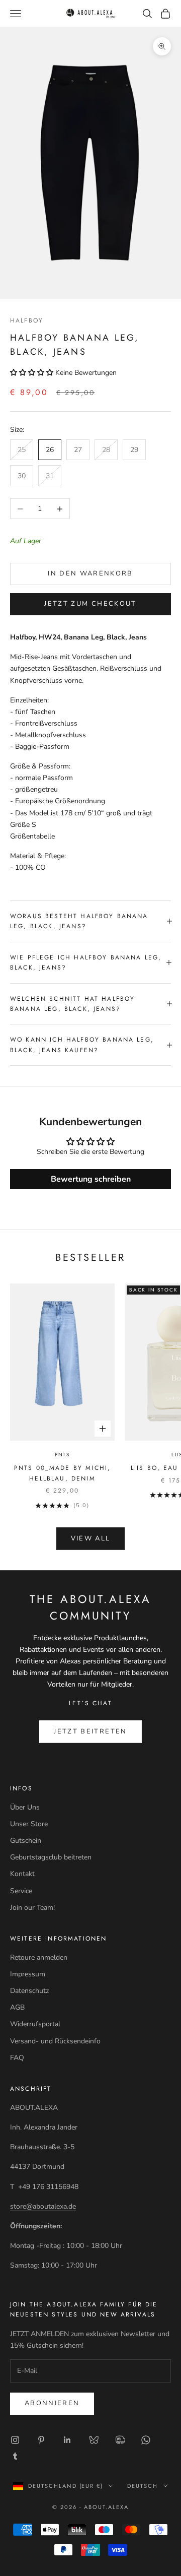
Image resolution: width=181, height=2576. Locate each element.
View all (91, 1538)
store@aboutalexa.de (43, 2206)
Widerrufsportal (35, 2024)
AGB (17, 2007)
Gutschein (26, 1841)
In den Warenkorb (90, 573)
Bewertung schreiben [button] (91, 1179)
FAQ (17, 2058)
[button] (33, 373)
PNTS (62, 1455)
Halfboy (27, 320)
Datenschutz (29, 1991)
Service (21, 1891)
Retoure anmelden (39, 1957)
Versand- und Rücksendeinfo (55, 2041)
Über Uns (25, 1807)
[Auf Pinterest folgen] (41, 2440)
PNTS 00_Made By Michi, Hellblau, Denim (63, 1473)
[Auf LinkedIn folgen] (67, 2440)
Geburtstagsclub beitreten (51, 1857)
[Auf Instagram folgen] (15, 2440)
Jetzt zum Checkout (90, 604)
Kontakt (22, 1874)
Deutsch (143, 2486)
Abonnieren (52, 2403)
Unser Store (29, 1824)
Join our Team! (32, 1908)
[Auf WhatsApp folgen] (146, 2440)
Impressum (28, 1974)
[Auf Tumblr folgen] (15, 2456)
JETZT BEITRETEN (90, 1731)
